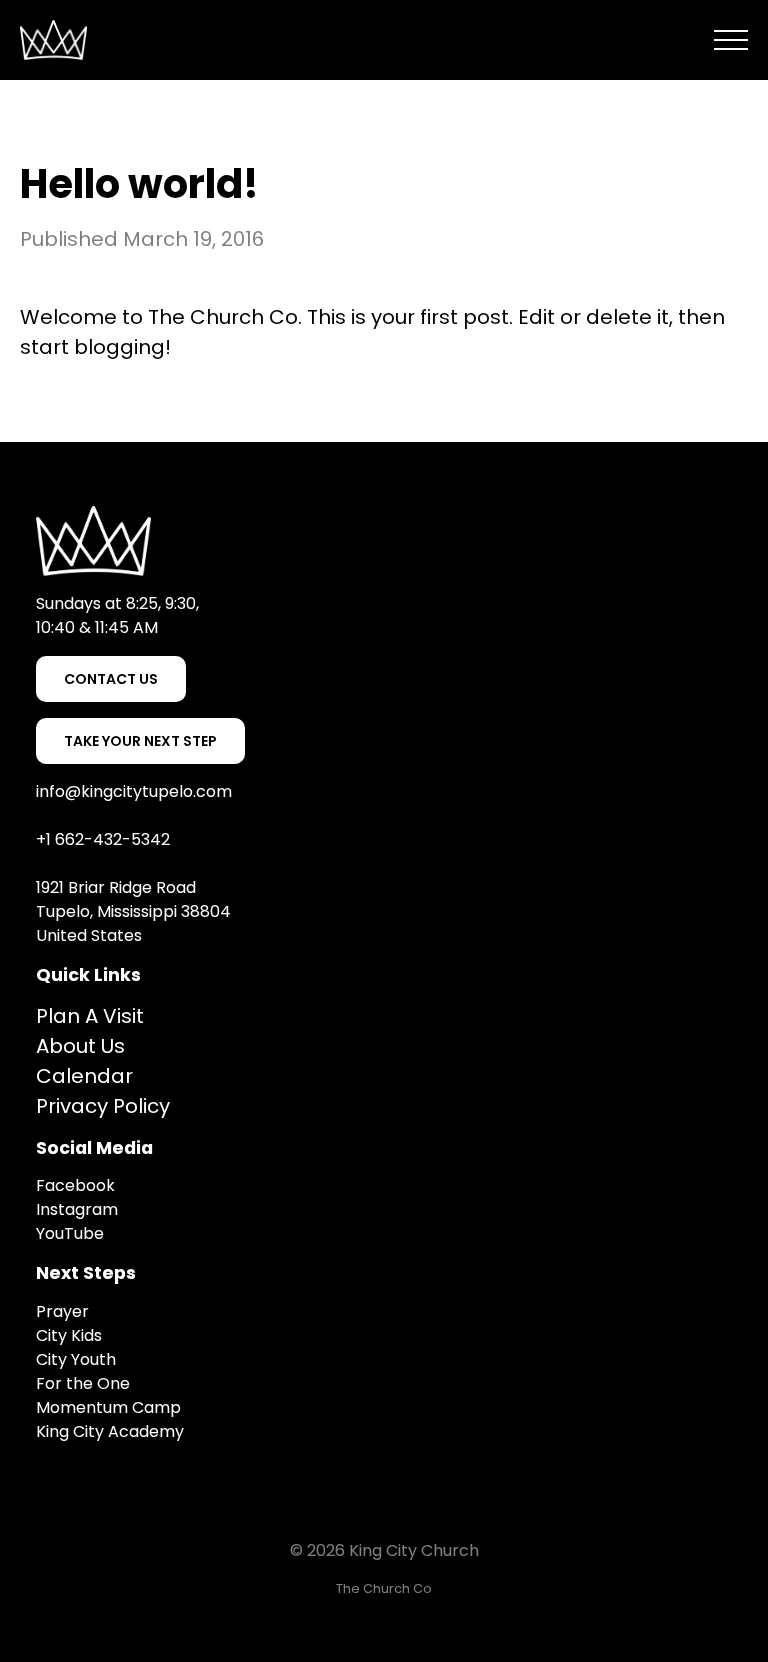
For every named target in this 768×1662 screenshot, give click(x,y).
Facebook (75, 1185)
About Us (80, 1046)
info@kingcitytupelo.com (134, 791)
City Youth (76, 1359)
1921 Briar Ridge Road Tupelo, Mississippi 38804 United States (133, 911)
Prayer (64, 1311)
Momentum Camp (108, 1407)
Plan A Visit (90, 1016)
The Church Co (223, 317)
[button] (731, 40)
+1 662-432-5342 (103, 839)
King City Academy (110, 1431)
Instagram (77, 1209)
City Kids (69, 1335)
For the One (83, 1383)
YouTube (70, 1233)
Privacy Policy (103, 1106)
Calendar (84, 1076)
